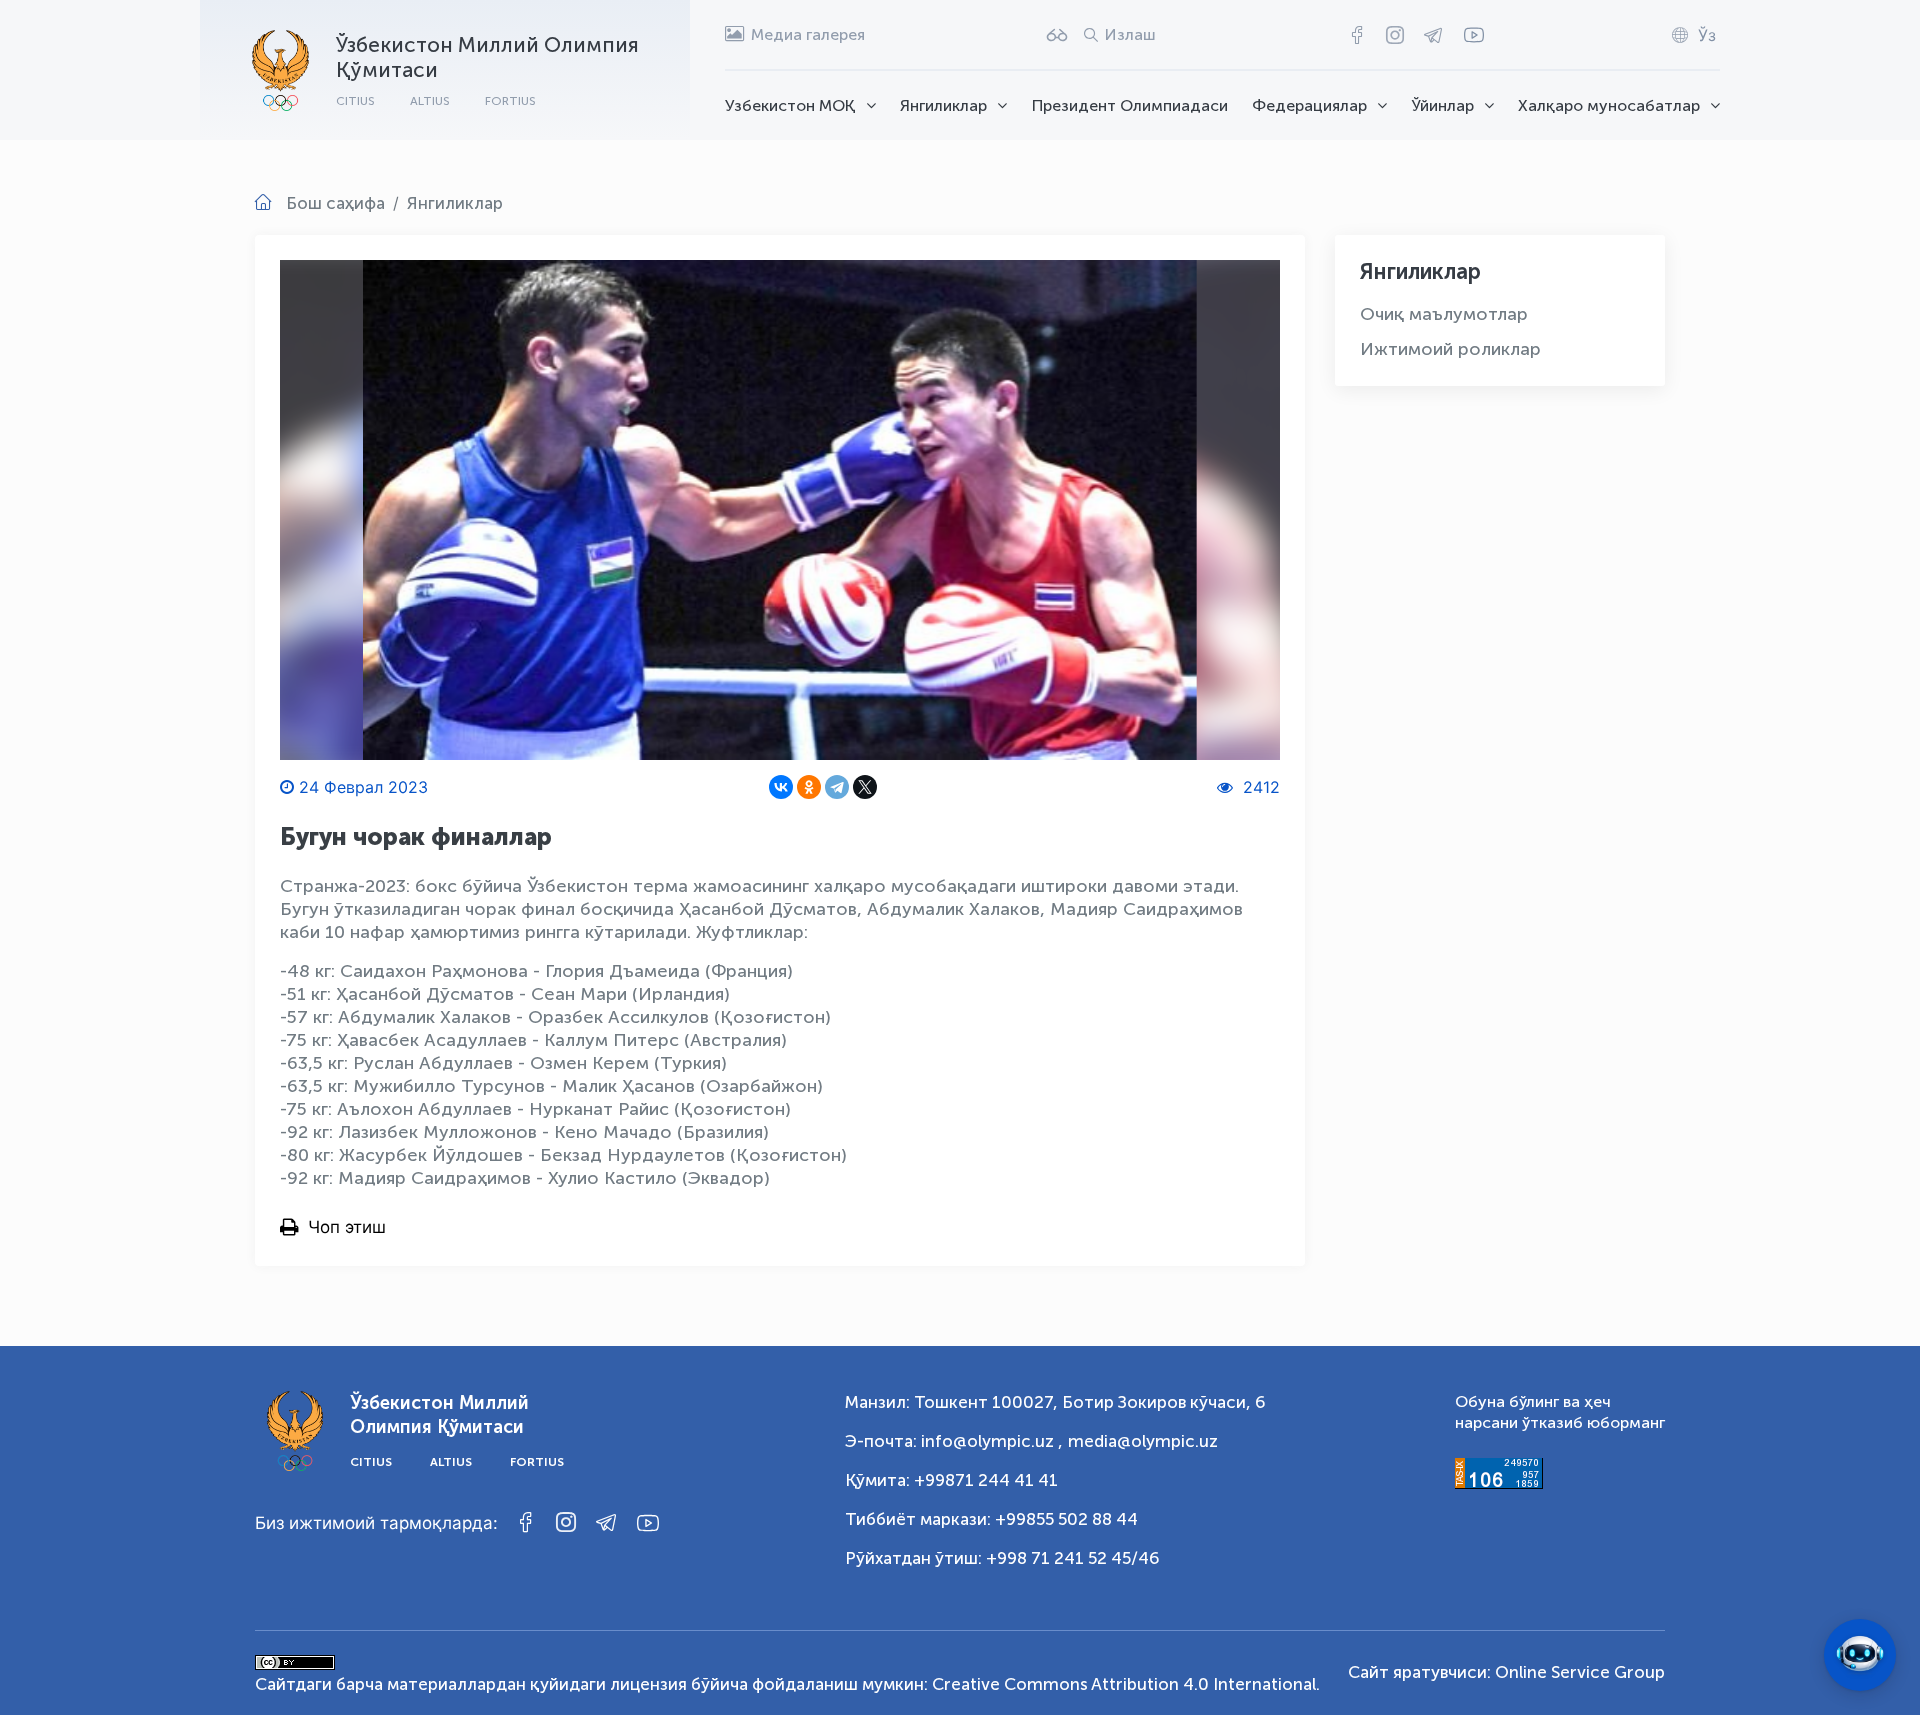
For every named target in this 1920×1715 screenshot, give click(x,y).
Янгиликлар (943, 105)
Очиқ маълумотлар (1444, 314)
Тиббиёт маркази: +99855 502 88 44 (991, 1519)
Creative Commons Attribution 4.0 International (1124, 1684)
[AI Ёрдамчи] (1860, 1655)
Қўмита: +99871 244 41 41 (951, 1480)
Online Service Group (1580, 1672)
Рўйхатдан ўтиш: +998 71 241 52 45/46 (1002, 1558)
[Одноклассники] (809, 787)
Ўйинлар (1443, 105)
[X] (865, 787)
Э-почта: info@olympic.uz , (954, 1441)
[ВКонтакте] (781, 787)
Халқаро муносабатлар (1609, 105)
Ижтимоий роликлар (1450, 349)
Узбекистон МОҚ (790, 105)
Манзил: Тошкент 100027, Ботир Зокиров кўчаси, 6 (1055, 1402)
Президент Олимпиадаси (1130, 105)
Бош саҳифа (335, 203)
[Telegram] (837, 787)
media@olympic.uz (1143, 1441)
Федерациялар (1309, 105)
